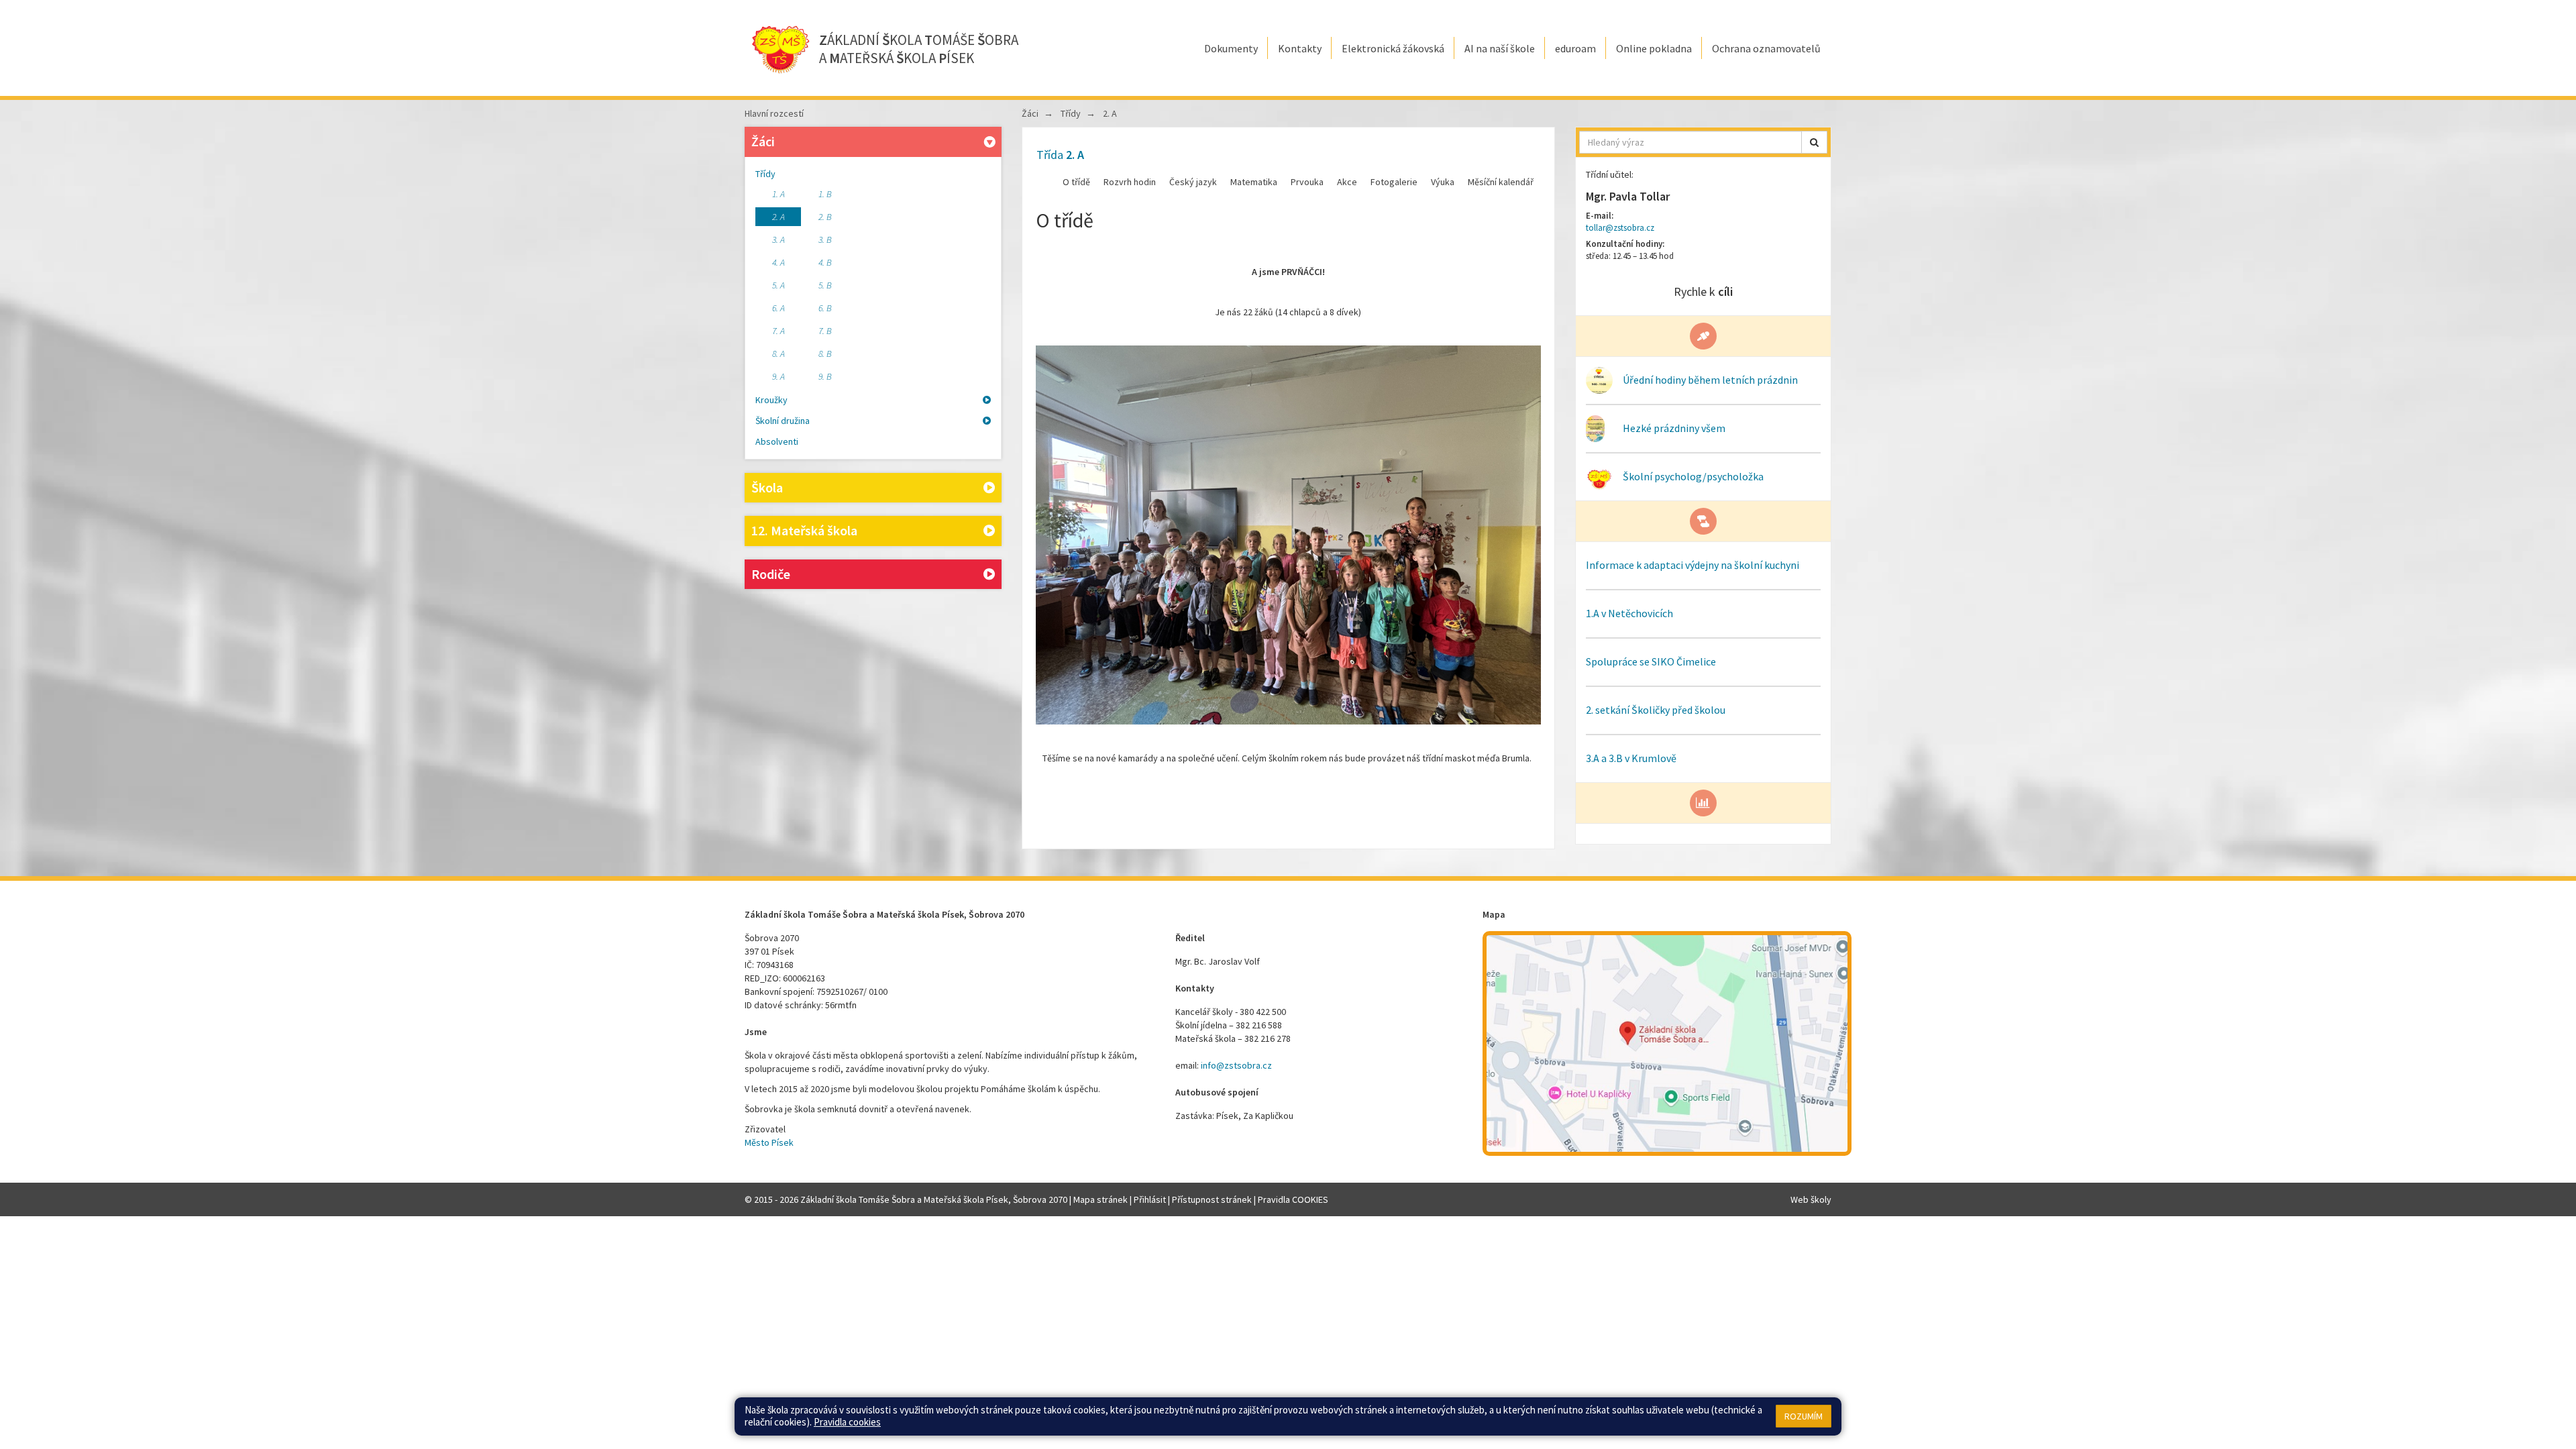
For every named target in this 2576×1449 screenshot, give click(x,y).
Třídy (765, 174)
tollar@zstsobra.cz (1620, 228)
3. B (825, 239)
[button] (1814, 142)
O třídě (1076, 182)
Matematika (1254, 182)
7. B (825, 331)
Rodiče (771, 574)
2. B (825, 217)
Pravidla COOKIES (1293, 1199)
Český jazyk (1193, 182)
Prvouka (1307, 182)
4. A (779, 262)
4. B (825, 262)
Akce (1347, 182)
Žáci (763, 141)
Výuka (1443, 182)
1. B (825, 194)
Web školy (1811, 1199)
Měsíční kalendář (1501, 182)
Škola (767, 487)
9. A (779, 376)
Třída (1060, 155)
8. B (825, 354)
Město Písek (769, 1142)
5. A (779, 285)
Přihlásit (1150, 1199)
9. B (825, 376)
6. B (825, 308)
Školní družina (783, 421)
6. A (779, 308)
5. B (825, 285)
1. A (779, 194)
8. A (779, 354)
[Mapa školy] (1667, 1043)
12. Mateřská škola (804, 530)
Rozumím (1804, 1416)
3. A (779, 239)
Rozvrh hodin (1130, 182)
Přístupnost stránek (1212, 1199)
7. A (779, 331)
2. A (779, 217)
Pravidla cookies (847, 1422)
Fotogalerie (1394, 182)
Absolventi (777, 441)
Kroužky (771, 400)
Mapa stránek (1101, 1199)
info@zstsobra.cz (1236, 1065)
